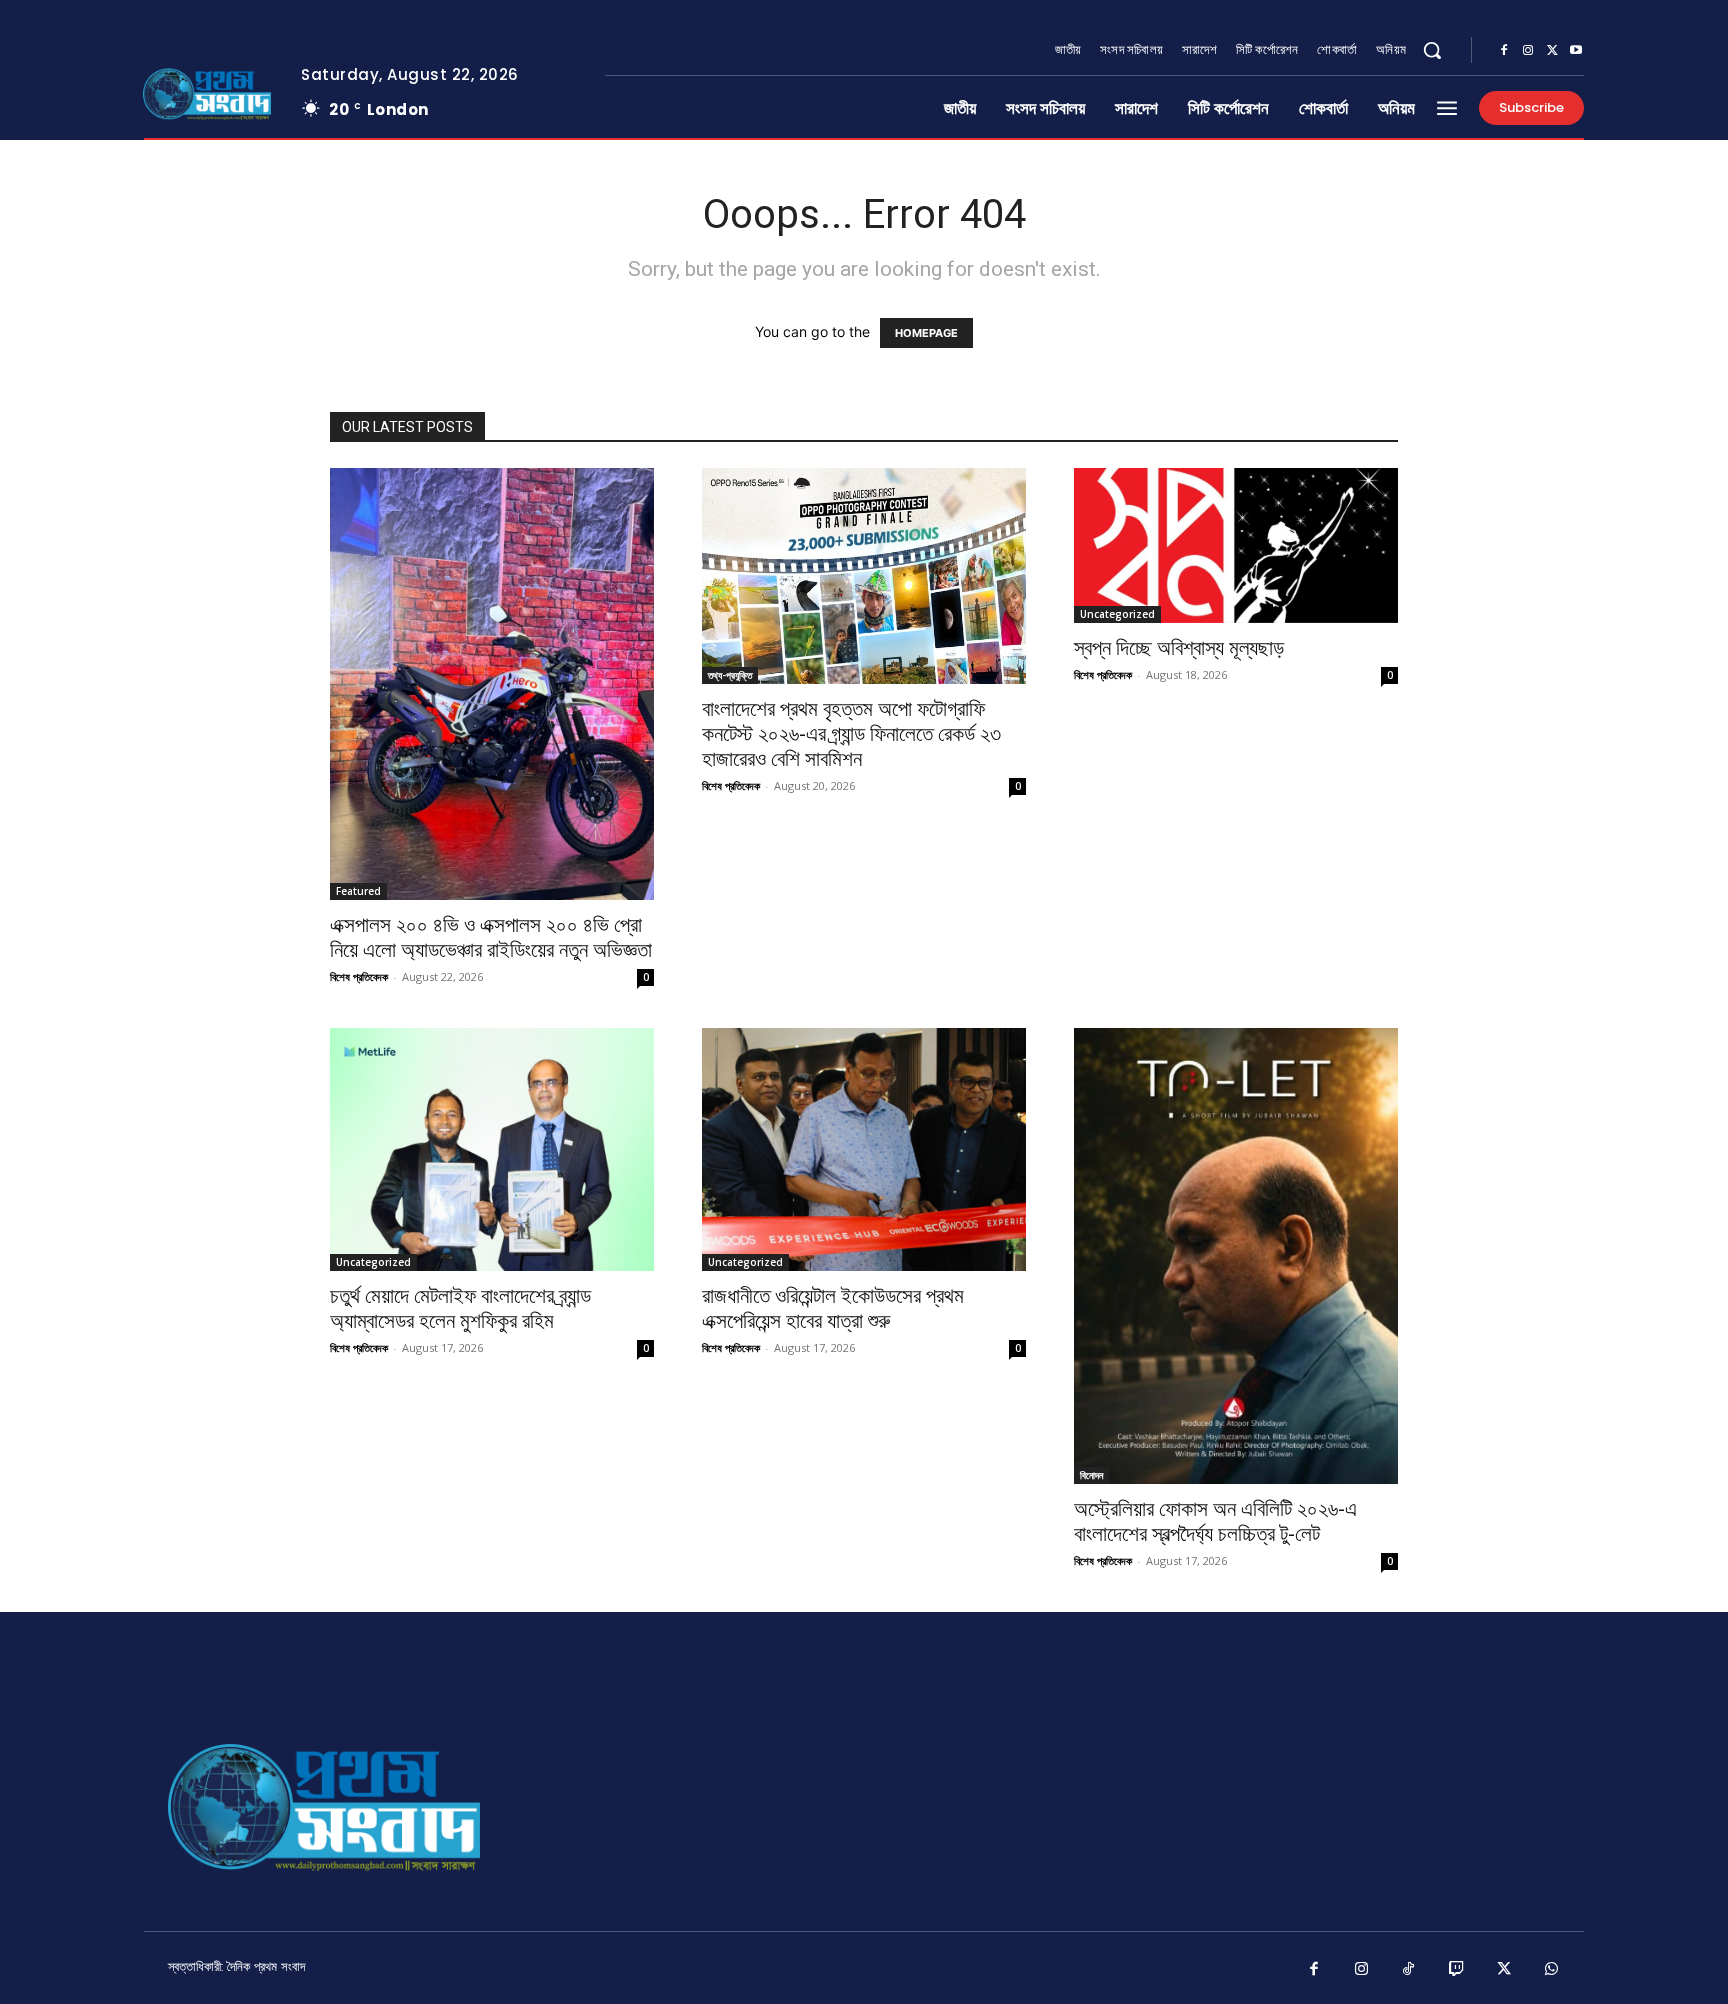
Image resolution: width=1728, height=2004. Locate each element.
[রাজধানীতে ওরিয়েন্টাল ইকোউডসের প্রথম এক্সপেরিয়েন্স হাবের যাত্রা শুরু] (864, 1149)
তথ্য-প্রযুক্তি (730, 675)
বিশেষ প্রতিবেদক (359, 976)
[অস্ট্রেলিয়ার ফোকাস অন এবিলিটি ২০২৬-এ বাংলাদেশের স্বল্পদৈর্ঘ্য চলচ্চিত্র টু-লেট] (1236, 1256)
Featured (358, 891)
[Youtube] (1576, 51)
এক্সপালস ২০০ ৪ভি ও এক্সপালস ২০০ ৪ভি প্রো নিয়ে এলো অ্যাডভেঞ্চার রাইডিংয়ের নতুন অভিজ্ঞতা (491, 937)
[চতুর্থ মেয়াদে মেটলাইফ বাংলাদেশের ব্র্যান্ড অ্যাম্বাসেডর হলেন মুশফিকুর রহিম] (492, 1149)
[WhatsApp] (1552, 1970)
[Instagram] (1528, 51)
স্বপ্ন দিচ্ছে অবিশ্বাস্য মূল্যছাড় (1179, 648)
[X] (1552, 51)
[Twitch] (1457, 1970)
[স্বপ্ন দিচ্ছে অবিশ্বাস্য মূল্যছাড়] (1236, 545)
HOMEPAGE (926, 333)
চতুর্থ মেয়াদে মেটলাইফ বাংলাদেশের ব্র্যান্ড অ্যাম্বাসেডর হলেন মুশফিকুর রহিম (460, 1308)
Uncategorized (1117, 614)
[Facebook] (1504, 51)
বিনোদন (1091, 1475)
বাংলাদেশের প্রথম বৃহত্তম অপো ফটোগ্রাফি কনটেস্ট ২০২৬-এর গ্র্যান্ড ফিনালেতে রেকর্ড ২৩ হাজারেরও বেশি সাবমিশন (851, 734)
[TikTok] (1409, 1970)
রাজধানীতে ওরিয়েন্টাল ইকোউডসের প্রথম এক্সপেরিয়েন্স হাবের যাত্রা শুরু (833, 1308)
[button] (1432, 50)
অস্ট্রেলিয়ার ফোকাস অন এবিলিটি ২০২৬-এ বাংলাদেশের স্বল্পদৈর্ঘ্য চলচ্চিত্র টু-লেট (1215, 1521)
